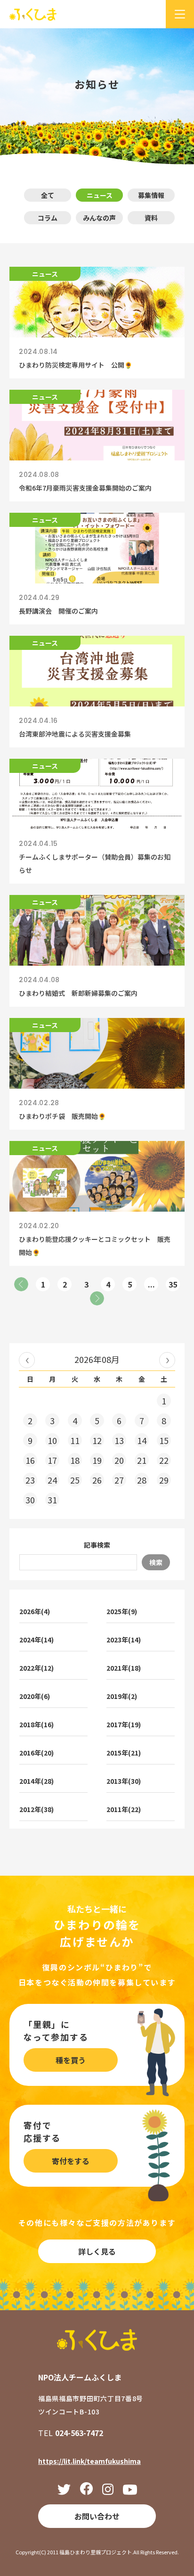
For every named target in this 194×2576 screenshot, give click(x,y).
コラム (48, 218)
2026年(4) (35, 1611)
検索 (156, 1562)
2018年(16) (36, 1724)
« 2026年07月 (27, 1360)
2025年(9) (122, 1611)
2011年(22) (124, 1809)
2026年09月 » (167, 1360)
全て (48, 195)
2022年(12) (36, 1668)
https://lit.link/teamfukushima (89, 2461)
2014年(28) (36, 1781)
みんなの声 (99, 218)
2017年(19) (124, 1724)
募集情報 (151, 195)
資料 (151, 218)
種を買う (71, 2060)
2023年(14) (124, 1640)
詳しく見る (97, 2251)
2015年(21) (124, 1753)
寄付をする (71, 2161)
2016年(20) (36, 1753)
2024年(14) (36, 1640)
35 (173, 1284)
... (151, 1284)
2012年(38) (36, 1809)
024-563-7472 (79, 2433)
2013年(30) (124, 1781)
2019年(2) (122, 1696)
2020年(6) (35, 1696)
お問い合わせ (97, 2516)
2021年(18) (124, 1668)
